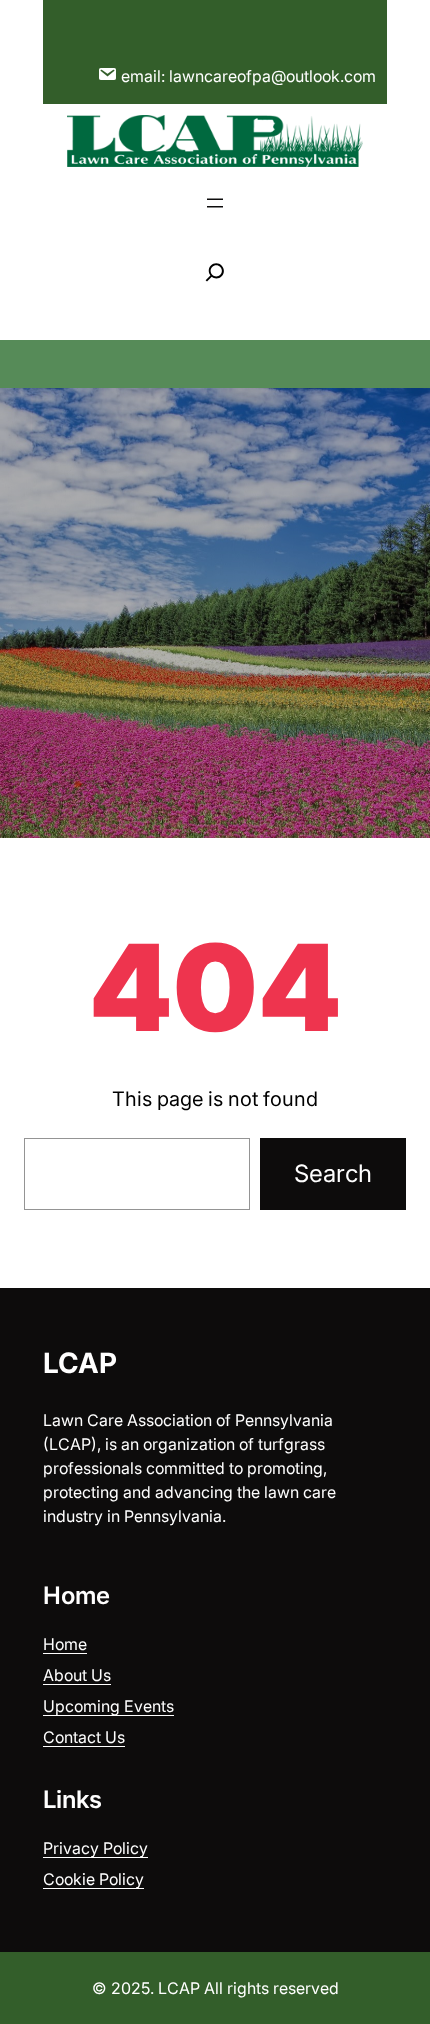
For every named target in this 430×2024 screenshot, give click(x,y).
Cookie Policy (93, 1879)
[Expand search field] (215, 272)
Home (65, 1644)
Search (333, 1173)
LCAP (80, 1363)
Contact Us (84, 1737)
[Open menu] (215, 203)
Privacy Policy (95, 1848)
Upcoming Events (108, 1706)
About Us (77, 1675)
